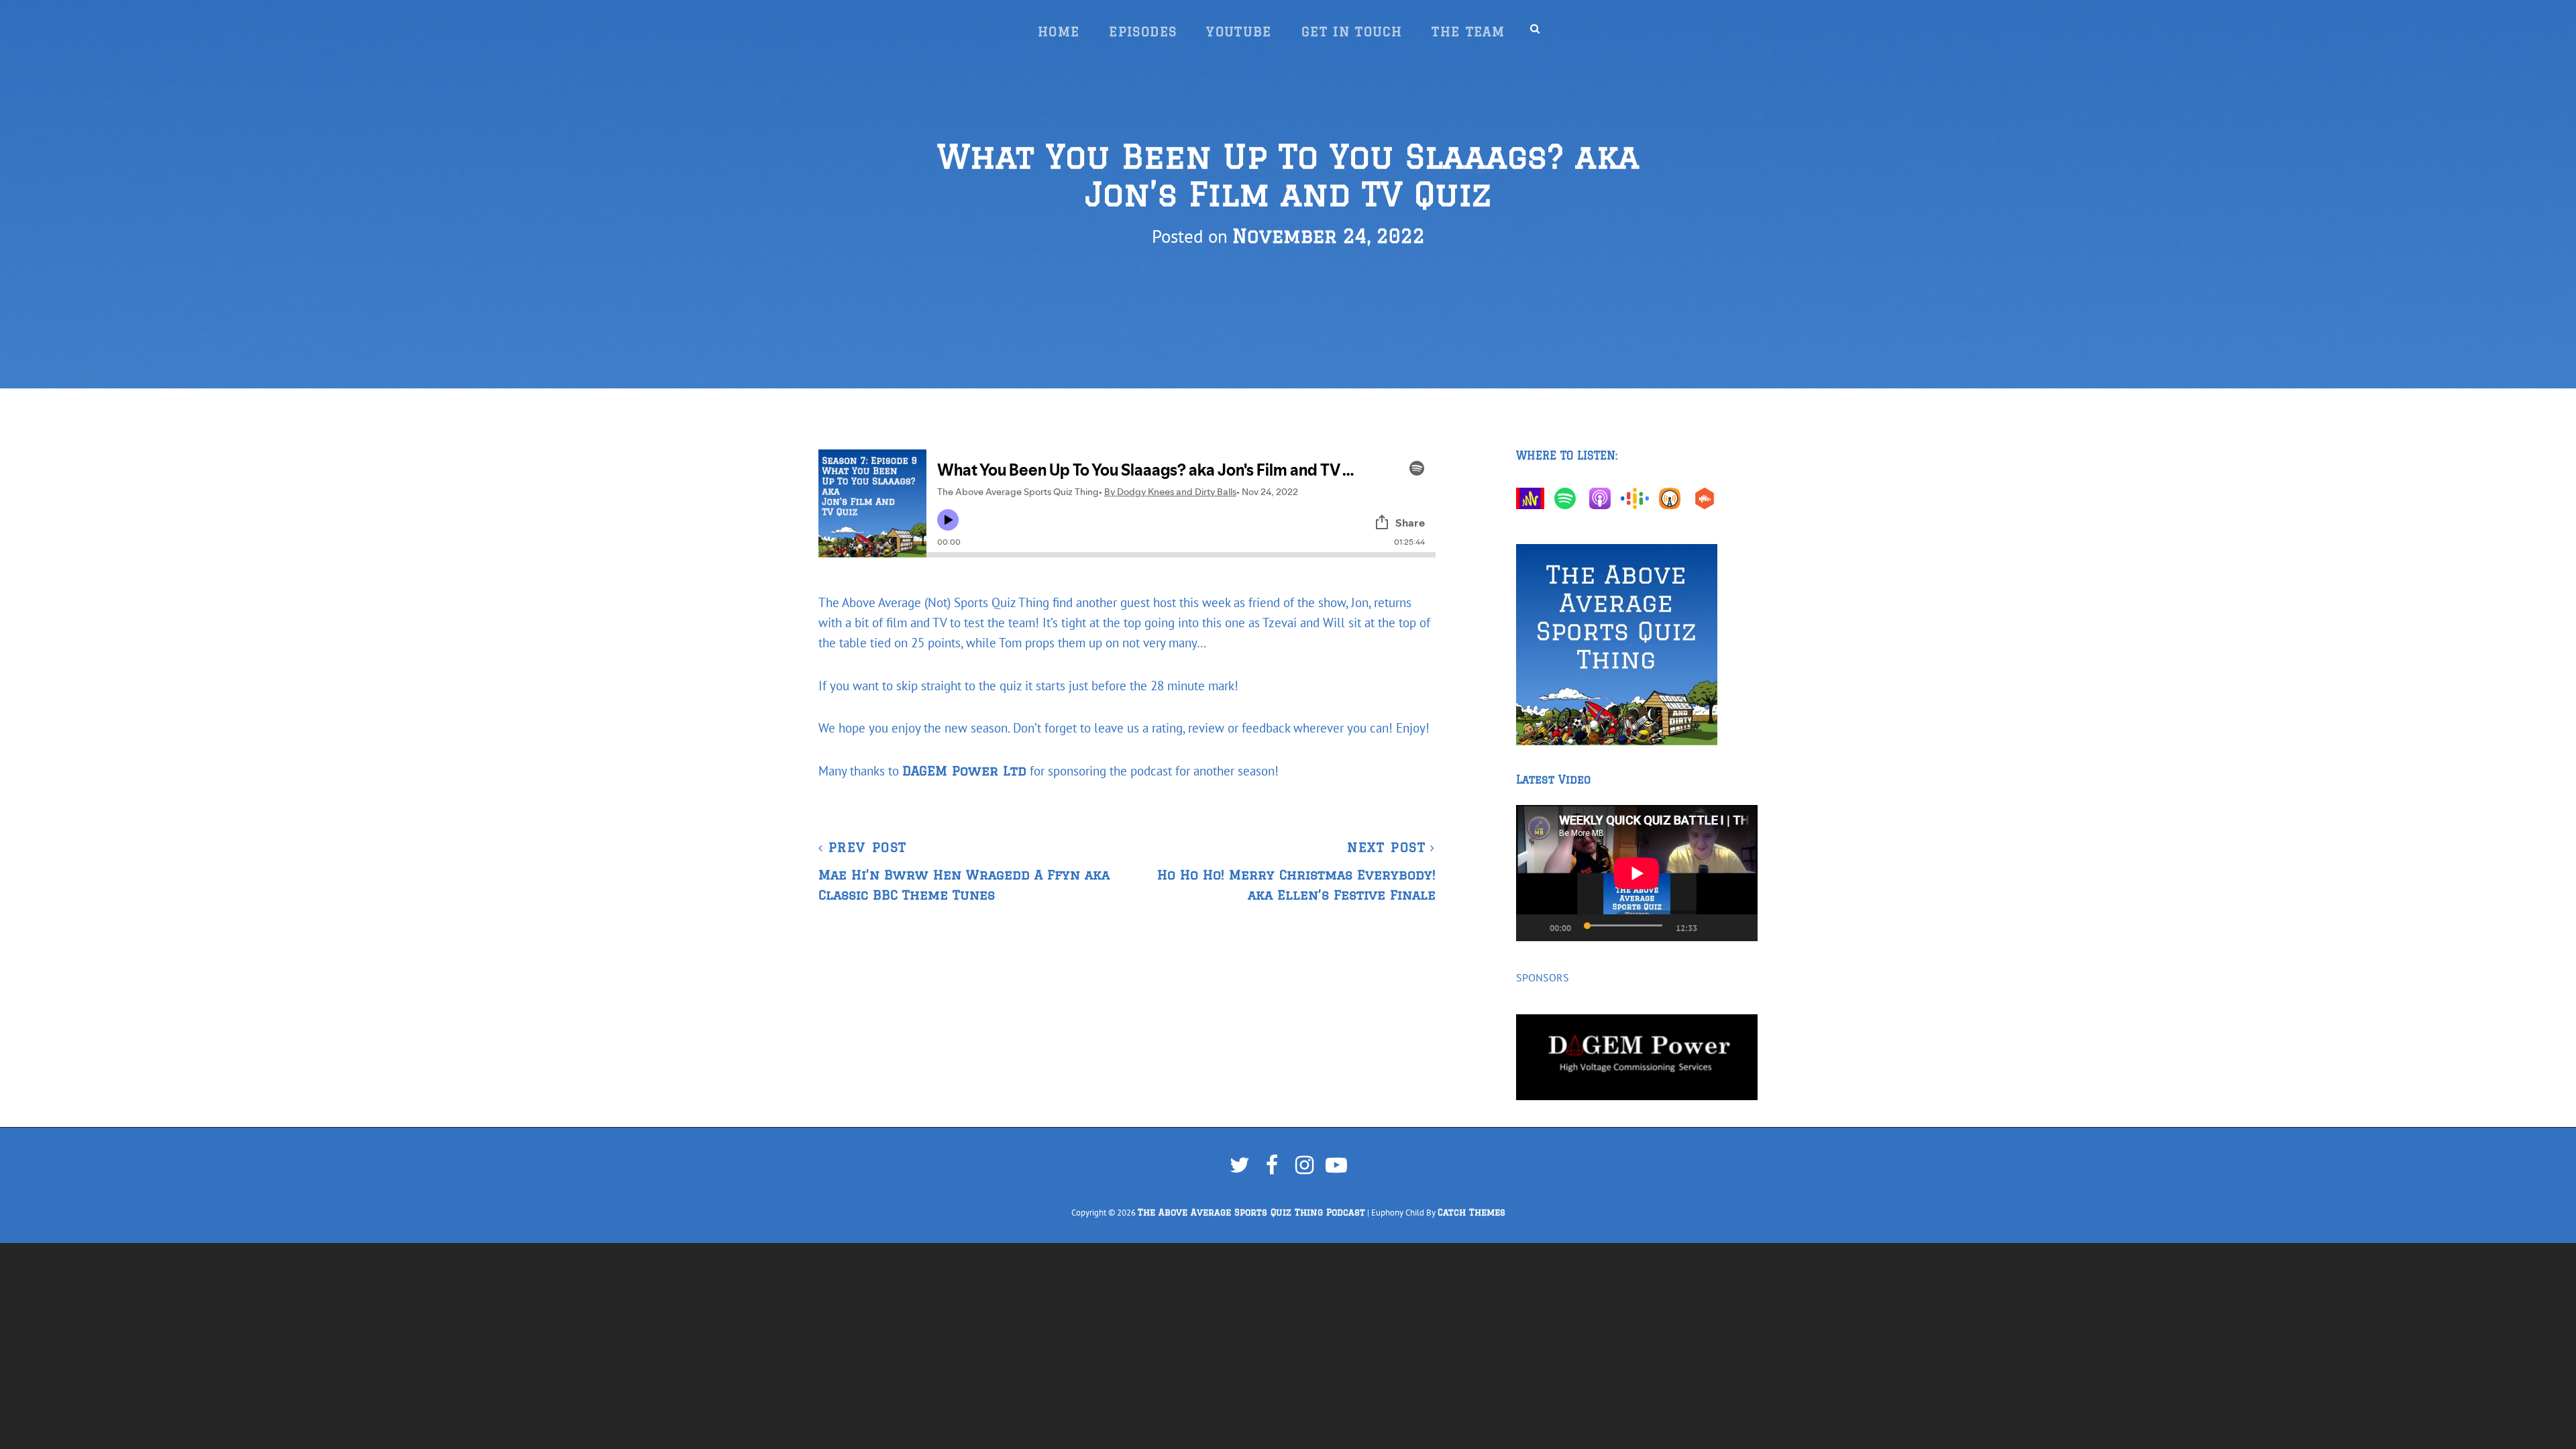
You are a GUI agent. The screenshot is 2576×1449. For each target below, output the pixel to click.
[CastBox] (1708, 498)
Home (1059, 32)
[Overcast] (1673, 498)
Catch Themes (1471, 1213)
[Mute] (1715, 928)
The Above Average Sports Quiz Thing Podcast (1251, 1213)
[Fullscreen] (1741, 928)
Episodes (1143, 32)
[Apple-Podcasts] (1603, 498)
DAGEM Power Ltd (964, 771)
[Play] (1527, 928)
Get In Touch (1352, 32)
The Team (1468, 32)
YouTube (1239, 32)
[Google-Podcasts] (1638, 498)
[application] (1637, 873)
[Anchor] (1534, 498)
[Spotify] (1568, 498)
